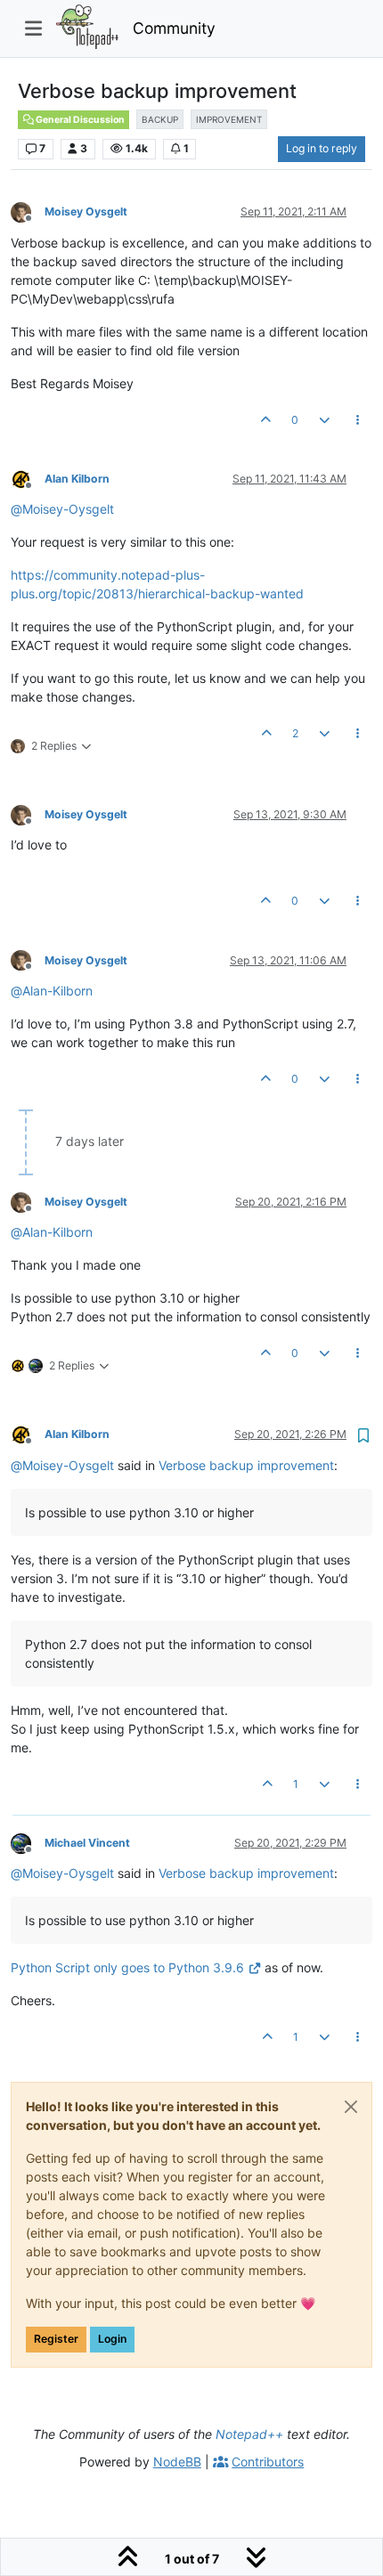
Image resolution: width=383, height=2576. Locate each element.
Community (174, 28)
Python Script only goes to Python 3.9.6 (127, 1967)
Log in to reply (322, 148)
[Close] (351, 2107)
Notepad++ (249, 2434)
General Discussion (79, 120)
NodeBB (177, 2462)
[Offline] (28, 211)
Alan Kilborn (77, 479)
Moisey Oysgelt (86, 211)
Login (112, 2339)
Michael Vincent (87, 1843)
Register (56, 2339)
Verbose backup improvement (246, 1465)
